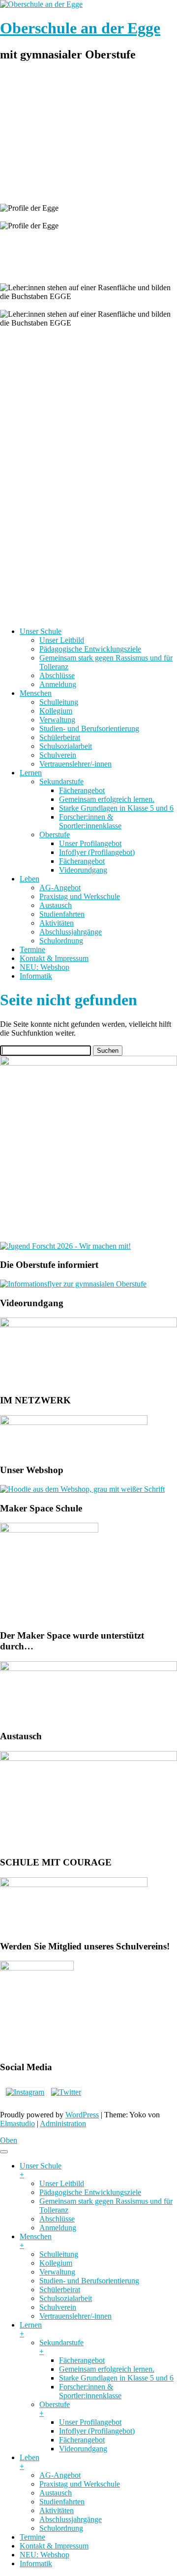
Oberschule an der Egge (80, 28)
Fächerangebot (82, 790)
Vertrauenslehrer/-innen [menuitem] (75, 2316)
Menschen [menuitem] (36, 2241)
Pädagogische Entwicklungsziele (90, 649)
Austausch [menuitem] (56, 2493)
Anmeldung (58, 684)
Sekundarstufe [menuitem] (61, 2347)
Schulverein (58, 755)
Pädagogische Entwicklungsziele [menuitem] (90, 2192)
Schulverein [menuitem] (58, 2307)
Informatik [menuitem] (36, 2563)
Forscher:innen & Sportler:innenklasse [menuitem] (90, 2391)
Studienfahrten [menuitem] (62, 2502)
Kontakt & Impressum (54, 958)
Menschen (36, 693)
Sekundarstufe (61, 781)
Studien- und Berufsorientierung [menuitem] (89, 2281)
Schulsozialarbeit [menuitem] (66, 2298)
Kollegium (56, 711)
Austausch (56, 905)
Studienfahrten (62, 914)
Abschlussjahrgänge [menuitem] (71, 2519)
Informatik (36, 976)
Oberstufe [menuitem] (55, 2409)
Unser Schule (41, 631)
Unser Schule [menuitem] (41, 2170)
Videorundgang (83, 870)
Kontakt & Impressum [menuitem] (54, 2546)
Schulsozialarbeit (66, 746)
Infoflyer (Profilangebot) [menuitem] (97, 2431)
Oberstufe (55, 835)
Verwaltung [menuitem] (57, 2272)
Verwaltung (57, 720)
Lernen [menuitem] (31, 2329)
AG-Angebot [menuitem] (60, 2475)
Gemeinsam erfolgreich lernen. (107, 799)
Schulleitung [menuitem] (59, 2254)
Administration (63, 2124)
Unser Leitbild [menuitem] (62, 2183)
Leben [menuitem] (29, 2462)
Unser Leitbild (62, 640)
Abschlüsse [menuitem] (57, 2219)
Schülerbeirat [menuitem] (60, 2289)
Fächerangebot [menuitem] (82, 2360)
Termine (32, 949)
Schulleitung (59, 702)
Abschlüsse (57, 675)
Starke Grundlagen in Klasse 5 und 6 (116, 808)
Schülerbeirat (60, 737)
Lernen (31, 773)
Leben (29, 879)
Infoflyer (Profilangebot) (97, 852)
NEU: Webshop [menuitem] (44, 2555)
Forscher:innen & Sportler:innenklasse (90, 821)
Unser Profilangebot (90, 843)
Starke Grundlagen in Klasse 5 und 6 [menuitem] (116, 2378)
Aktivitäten (57, 923)
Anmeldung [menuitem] (58, 2228)
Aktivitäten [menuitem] (57, 2510)
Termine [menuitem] (32, 2537)
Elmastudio (17, 2124)
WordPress (82, 2115)
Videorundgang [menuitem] (83, 2449)
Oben (9, 2140)
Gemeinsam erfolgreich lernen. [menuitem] (107, 2369)
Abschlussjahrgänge (71, 932)
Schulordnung (61, 941)
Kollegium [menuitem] (56, 2263)
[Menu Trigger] (4, 2152)
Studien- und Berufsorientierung (89, 728)
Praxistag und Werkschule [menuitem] (80, 2484)
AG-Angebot (60, 888)
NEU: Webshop (44, 967)
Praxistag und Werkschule (80, 896)
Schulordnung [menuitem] (61, 2528)
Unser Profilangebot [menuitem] (90, 2422)
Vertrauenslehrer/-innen (75, 764)
